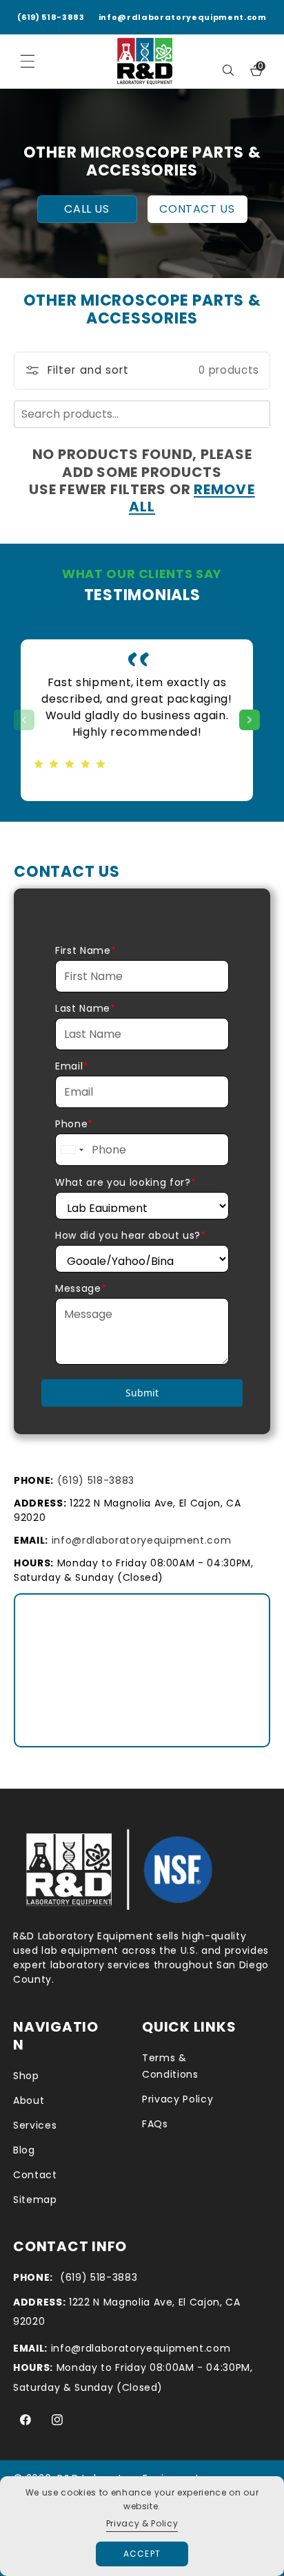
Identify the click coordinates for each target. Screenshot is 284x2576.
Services (35, 2125)
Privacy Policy (177, 2099)
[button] (228, 70)
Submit (142, 1393)
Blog (24, 2150)
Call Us (87, 209)
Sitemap (35, 2200)
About (29, 2100)
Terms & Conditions (170, 2066)
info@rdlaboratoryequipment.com (183, 17)
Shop (26, 2076)
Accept (142, 2554)
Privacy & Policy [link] (142, 2523)
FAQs (155, 2124)
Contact (35, 2175)
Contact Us (197, 209)
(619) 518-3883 (51, 17)
